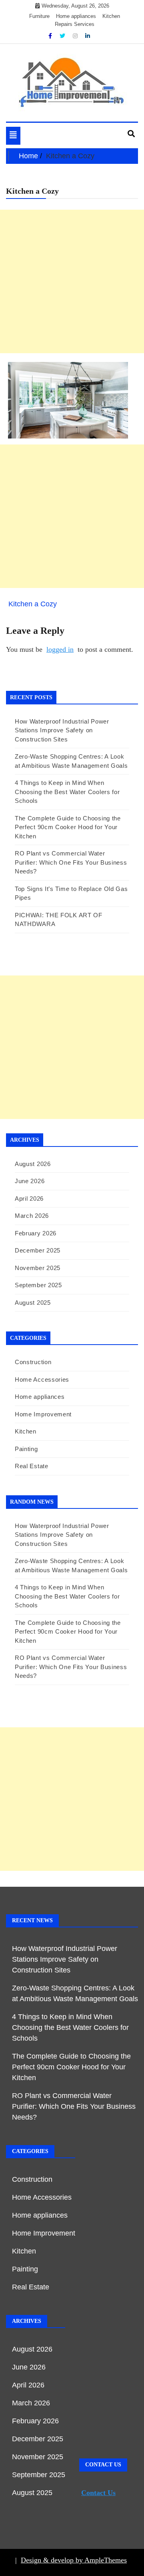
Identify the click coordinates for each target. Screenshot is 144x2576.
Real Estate (32, 1466)
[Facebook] (51, 36)
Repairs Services (75, 24)
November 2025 (38, 1268)
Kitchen (111, 16)
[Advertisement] (72, 281)
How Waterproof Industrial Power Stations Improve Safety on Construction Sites (62, 730)
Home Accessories (42, 1379)
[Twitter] (63, 36)
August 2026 (33, 1164)
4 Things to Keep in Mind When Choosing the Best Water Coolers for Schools (67, 792)
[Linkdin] (88, 36)
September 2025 (38, 1285)
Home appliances (76, 16)
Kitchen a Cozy (33, 604)
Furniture (39, 16)
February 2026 (36, 1233)
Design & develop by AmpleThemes (74, 2560)
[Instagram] (76, 36)
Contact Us (98, 2493)
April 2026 (29, 1199)
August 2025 (33, 1303)
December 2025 (38, 1250)
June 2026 (30, 1181)
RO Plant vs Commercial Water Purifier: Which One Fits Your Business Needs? (71, 862)
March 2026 (32, 1216)
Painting (26, 1449)
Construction (33, 1362)
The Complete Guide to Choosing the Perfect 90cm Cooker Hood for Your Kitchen (68, 827)
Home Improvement (43, 1414)
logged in (60, 649)
